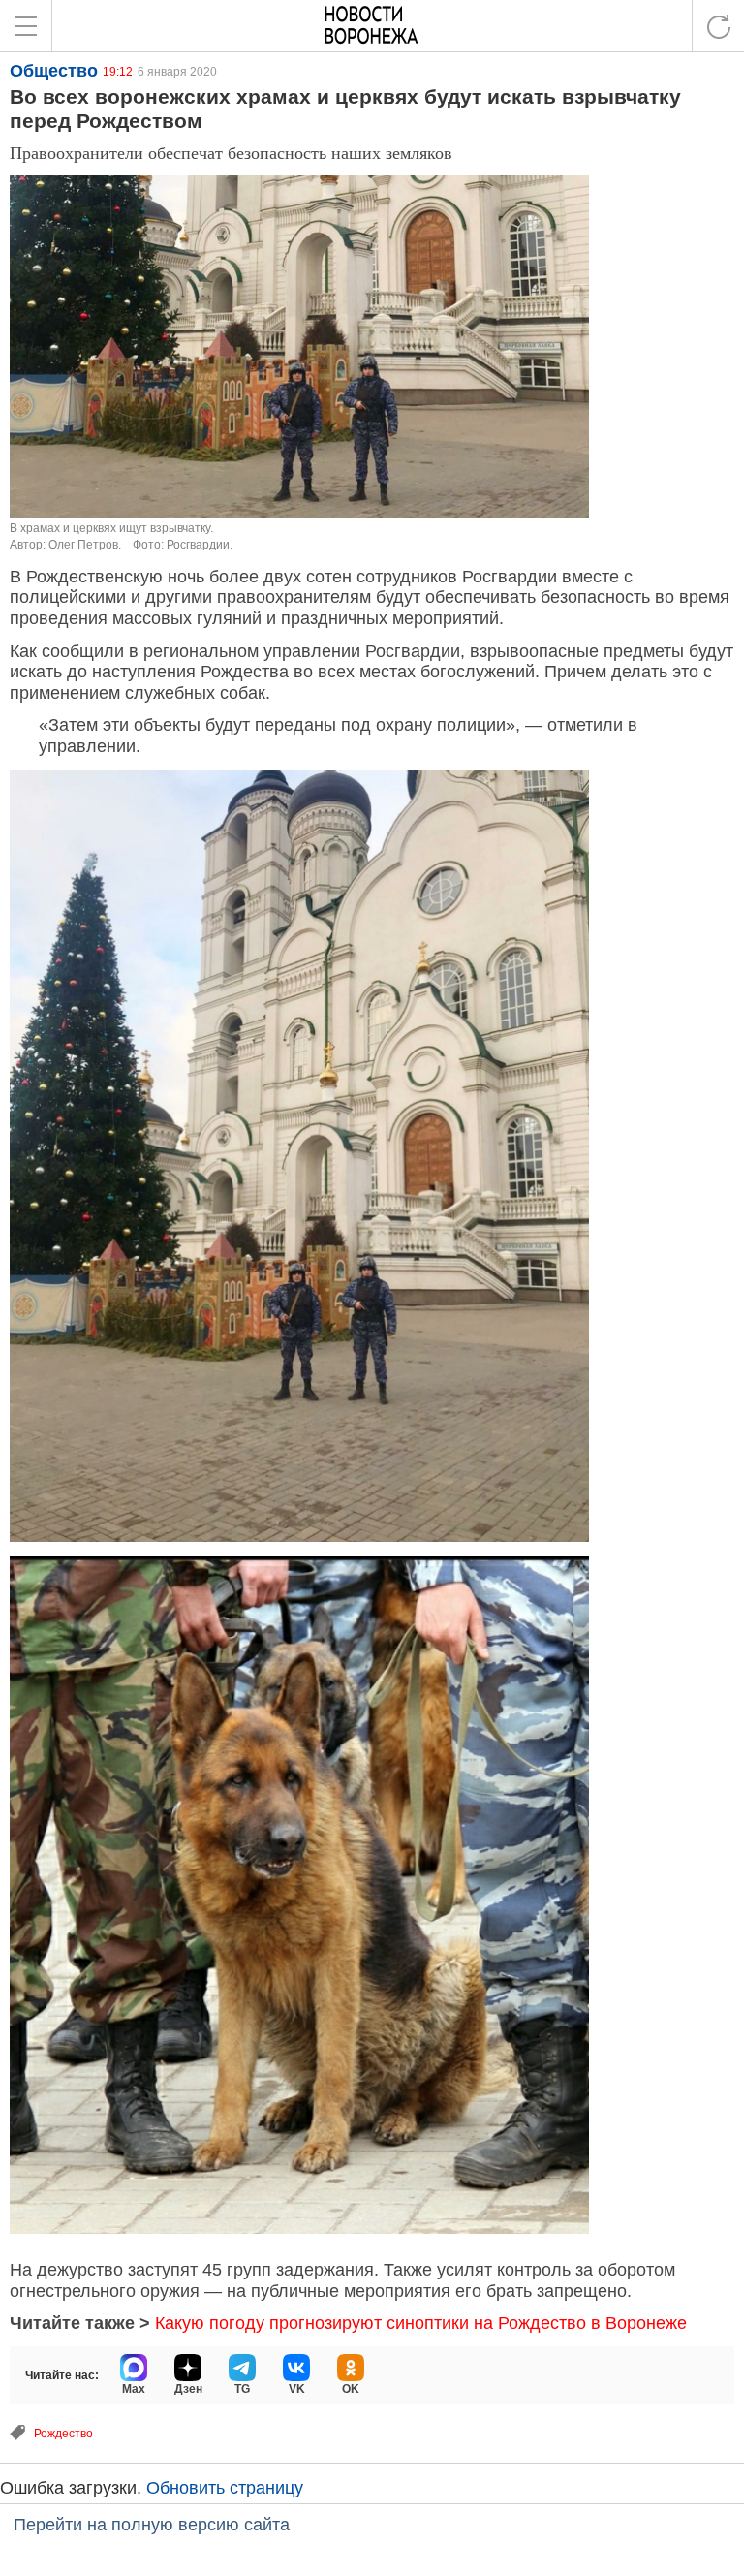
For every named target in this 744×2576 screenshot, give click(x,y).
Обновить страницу (225, 2488)
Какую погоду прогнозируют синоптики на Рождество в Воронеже (421, 2323)
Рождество (63, 2434)
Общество (54, 71)
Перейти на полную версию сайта (152, 2525)
